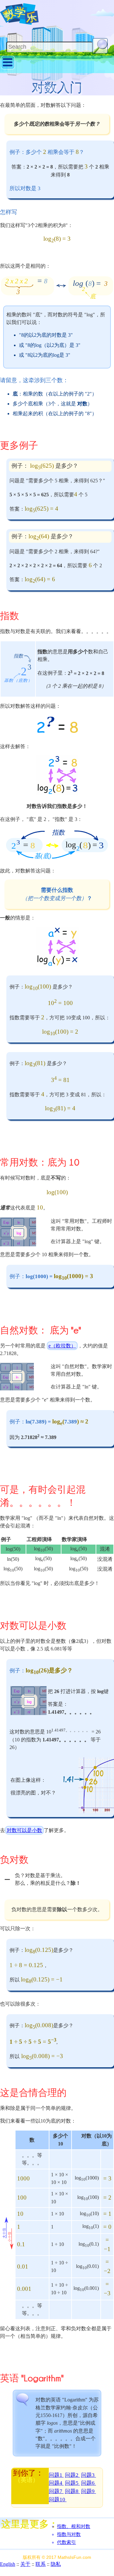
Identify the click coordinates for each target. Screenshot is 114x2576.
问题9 (89, 2491)
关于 (25, 2564)
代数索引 (66, 2542)
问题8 (72, 2491)
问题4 (56, 2483)
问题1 (56, 2475)
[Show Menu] (8, 68)
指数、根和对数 (74, 2526)
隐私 (56, 2564)
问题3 (89, 2475)
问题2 (72, 2475)
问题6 (89, 2483)
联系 (41, 2564)
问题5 (72, 2483)
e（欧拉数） (62, 1346)
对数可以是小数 (24, 1830)
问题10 (58, 2500)
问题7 (56, 2491)
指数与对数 (69, 2534)
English (8, 2564)
